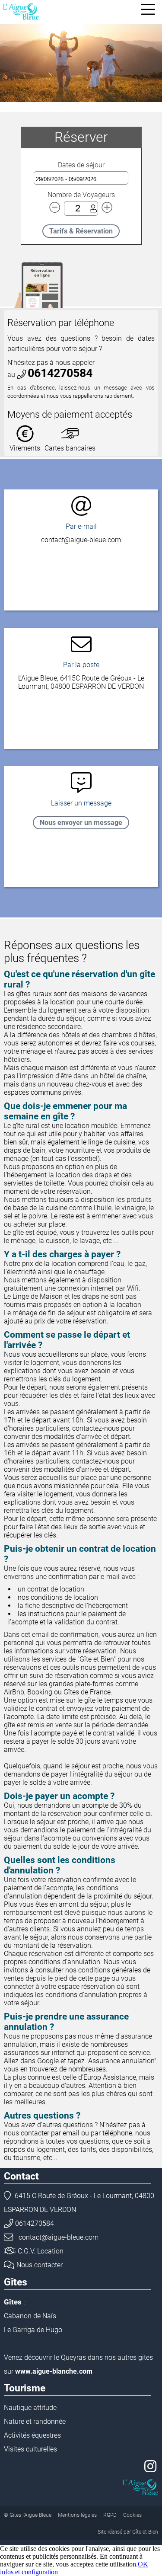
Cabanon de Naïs (30, 2316)
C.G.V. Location (41, 2251)
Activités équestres (32, 2435)
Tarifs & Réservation (81, 231)
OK (143, 2564)
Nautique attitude (30, 2408)
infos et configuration (29, 2572)
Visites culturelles (30, 2449)
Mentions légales (77, 2515)
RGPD (110, 2515)
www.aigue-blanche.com (54, 2371)
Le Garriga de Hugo (33, 2330)
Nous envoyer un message (81, 823)
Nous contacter (40, 2265)
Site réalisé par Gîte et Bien (128, 2532)
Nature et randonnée (35, 2421)
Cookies (132, 2515)
